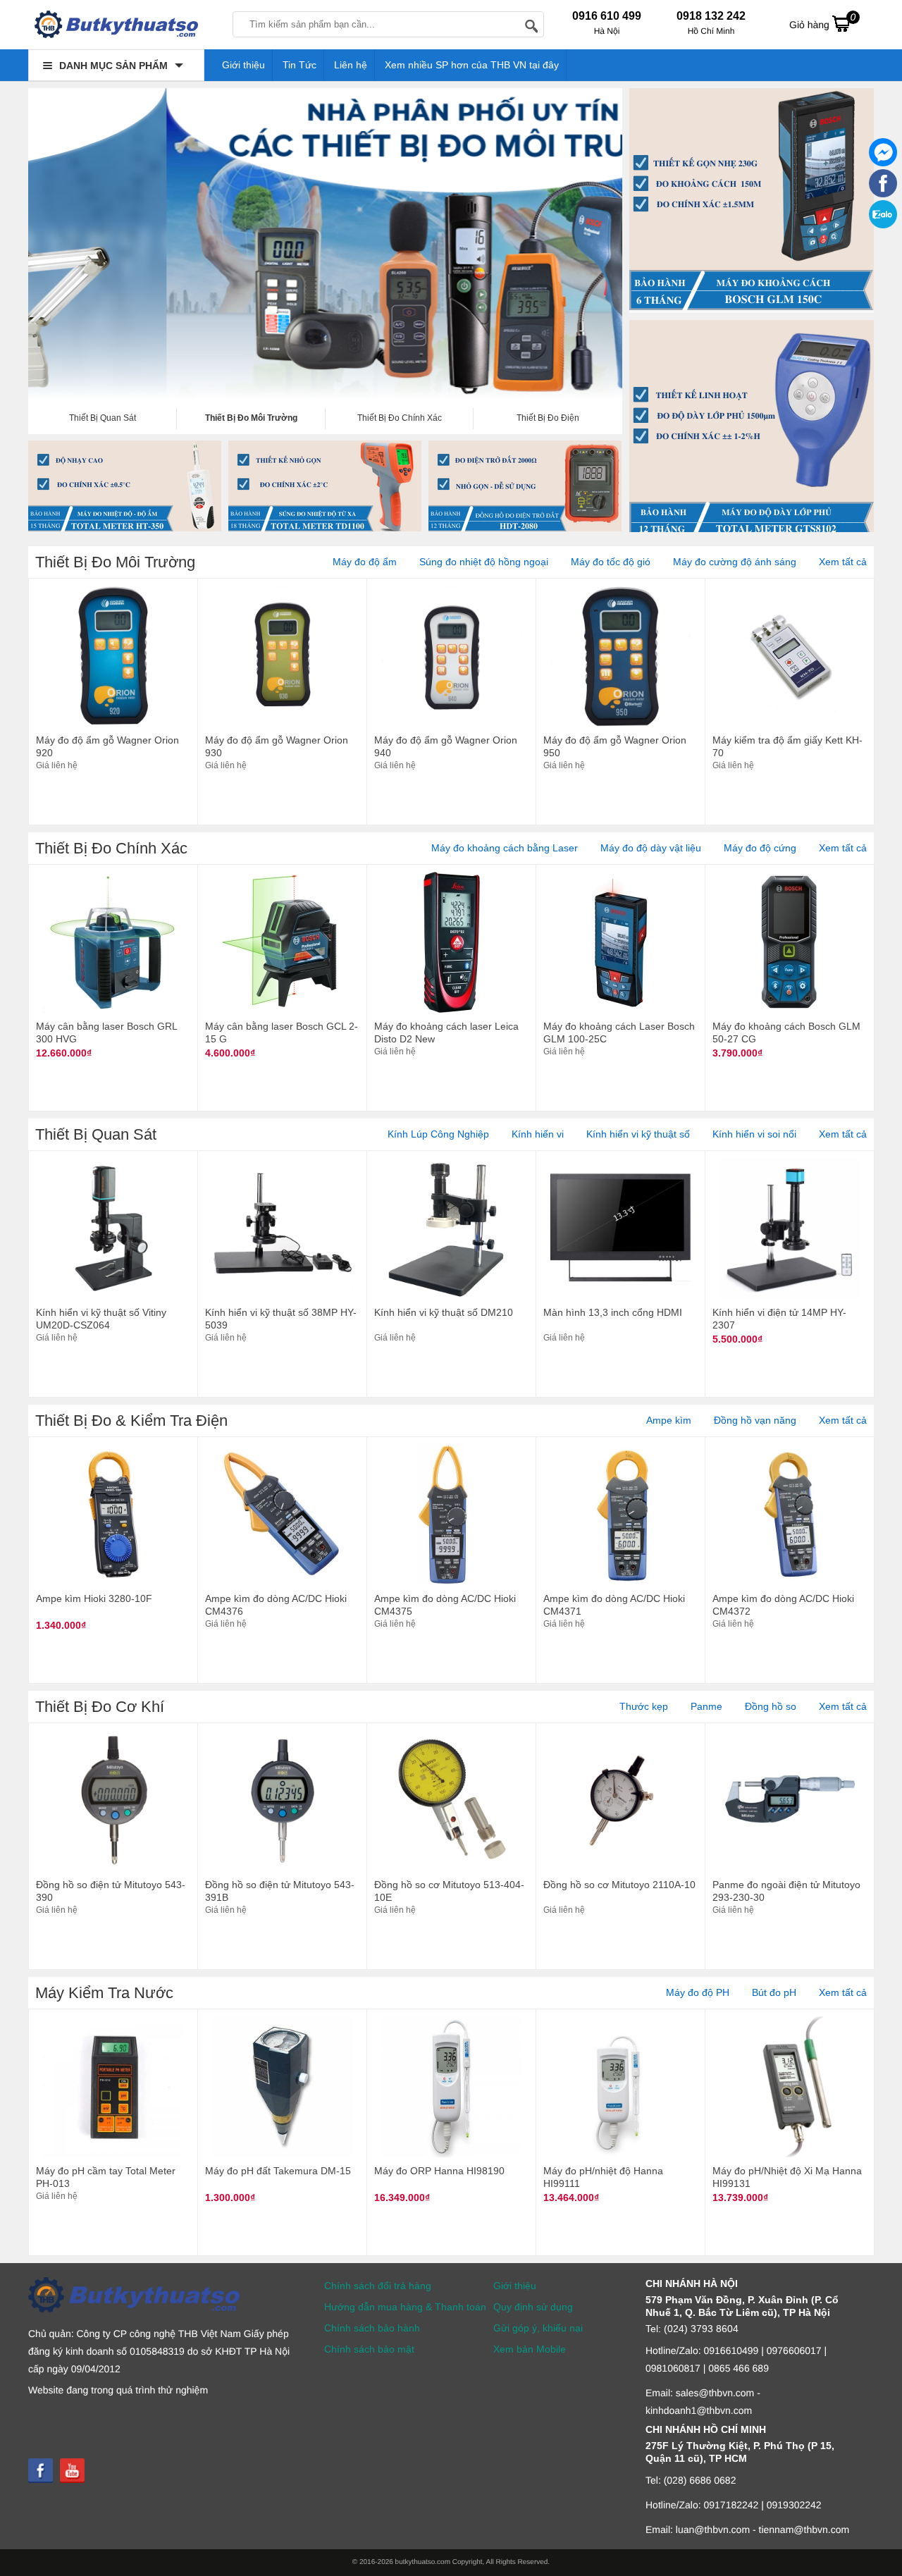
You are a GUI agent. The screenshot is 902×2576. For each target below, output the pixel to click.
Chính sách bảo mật (369, 2349)
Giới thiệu (243, 65)
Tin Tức (299, 65)
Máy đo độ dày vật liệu (651, 848)
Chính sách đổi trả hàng (378, 2286)
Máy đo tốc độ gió (611, 562)
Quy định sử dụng (533, 2307)
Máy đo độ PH (698, 1992)
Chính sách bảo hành (372, 2328)
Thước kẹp (644, 1706)
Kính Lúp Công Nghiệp (438, 1134)
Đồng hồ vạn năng (755, 1420)
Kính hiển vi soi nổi (754, 1134)
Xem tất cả (843, 562)
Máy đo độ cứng (760, 848)
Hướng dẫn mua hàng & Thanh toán (405, 2307)
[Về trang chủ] (116, 28)
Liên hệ (351, 65)
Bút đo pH (774, 1992)
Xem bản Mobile (530, 2349)
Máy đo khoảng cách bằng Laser (505, 848)
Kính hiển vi (538, 1134)
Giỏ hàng (822, 21)
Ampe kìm (669, 1420)
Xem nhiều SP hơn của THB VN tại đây (472, 65)
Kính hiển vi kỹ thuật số (638, 1134)
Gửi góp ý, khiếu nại (538, 2328)
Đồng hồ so (771, 1706)
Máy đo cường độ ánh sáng (735, 562)
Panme (706, 1706)
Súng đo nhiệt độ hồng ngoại (484, 562)
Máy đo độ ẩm (365, 562)
